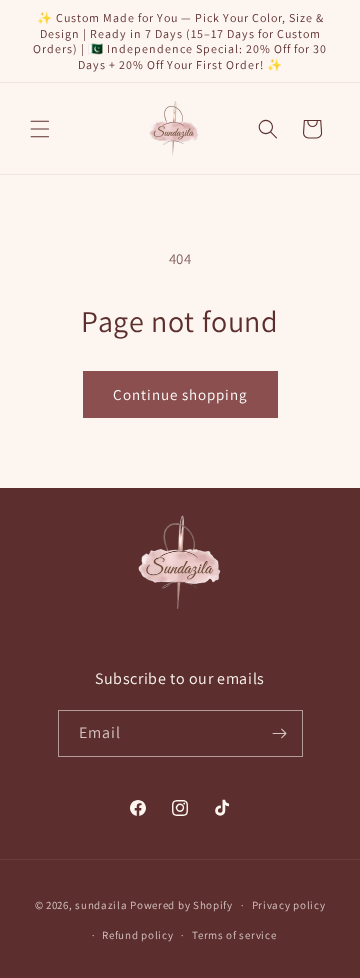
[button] (40, 129)
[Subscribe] (280, 733)
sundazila (101, 905)
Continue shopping (180, 394)
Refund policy (137, 935)
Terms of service (234, 935)
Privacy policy (289, 905)
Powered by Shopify (181, 905)
